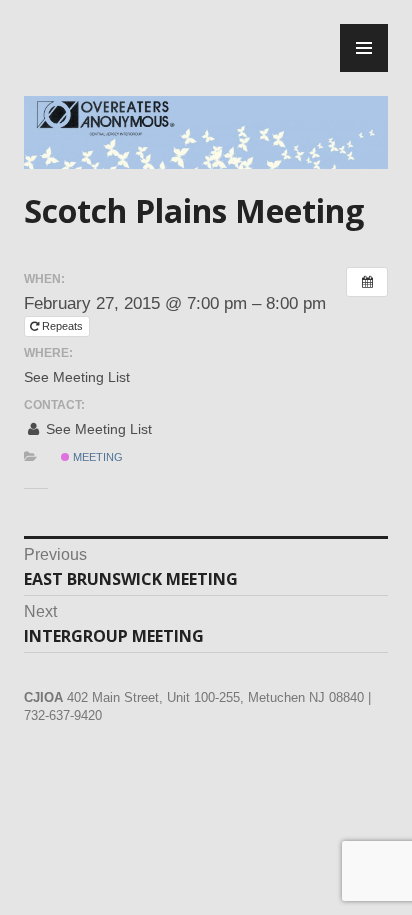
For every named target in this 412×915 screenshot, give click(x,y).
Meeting (96, 457)
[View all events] (367, 282)
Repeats (62, 326)
